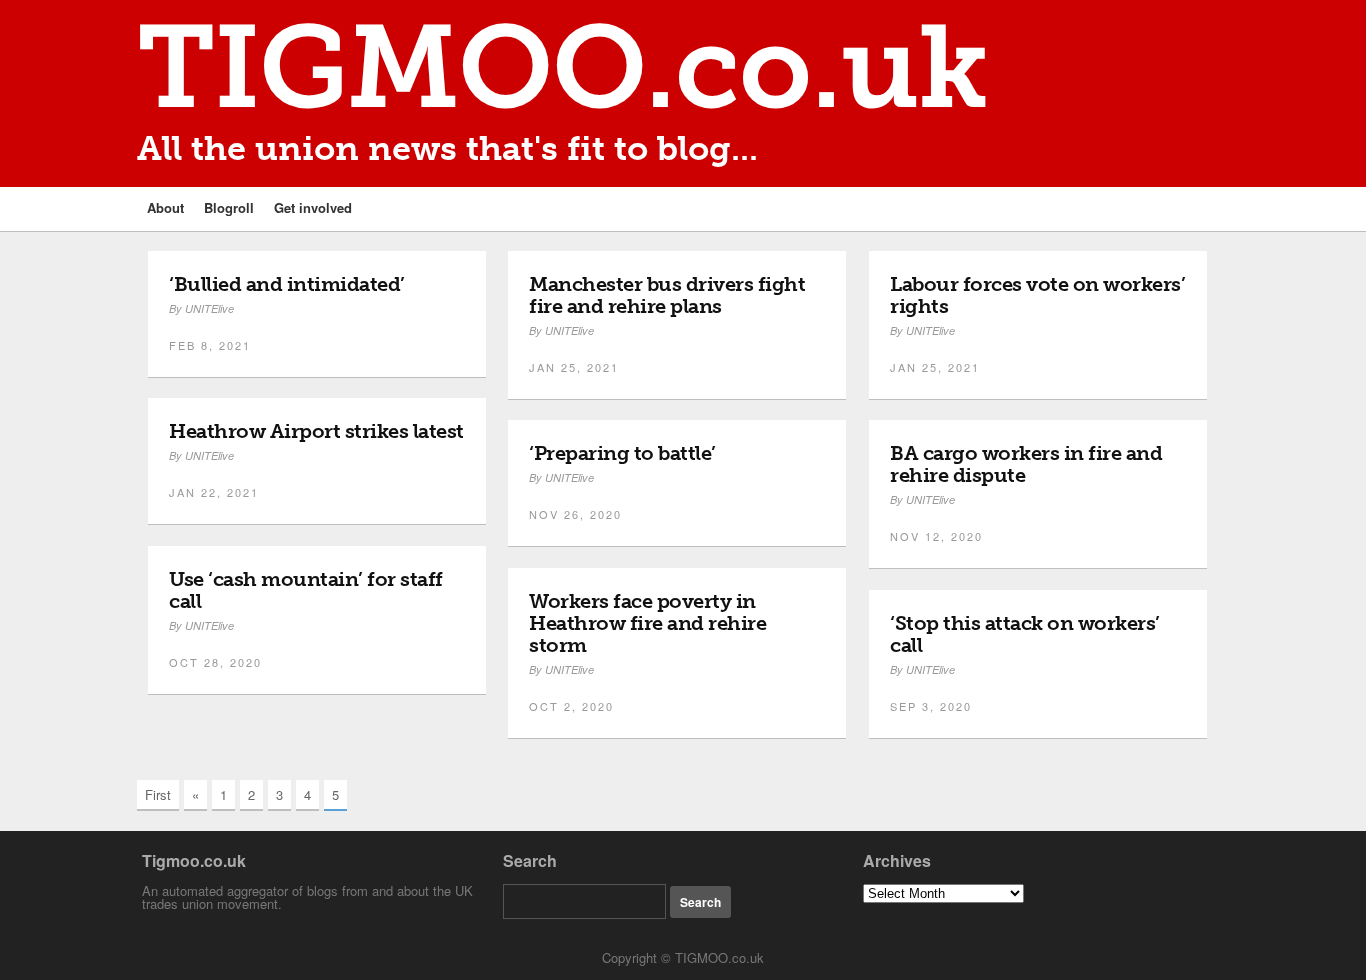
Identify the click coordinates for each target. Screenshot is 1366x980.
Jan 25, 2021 (574, 367)
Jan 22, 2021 (214, 492)
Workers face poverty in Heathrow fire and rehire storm (647, 623)
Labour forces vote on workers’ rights (1037, 295)
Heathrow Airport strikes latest (316, 431)
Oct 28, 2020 (215, 662)
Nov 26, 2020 (575, 514)
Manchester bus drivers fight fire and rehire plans (667, 295)
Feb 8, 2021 (210, 345)
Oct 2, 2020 (571, 706)
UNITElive (209, 308)
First (158, 794)
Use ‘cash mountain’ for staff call (306, 590)
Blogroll (229, 207)
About (165, 207)
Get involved (313, 207)
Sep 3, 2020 (931, 706)
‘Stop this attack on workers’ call (1025, 634)
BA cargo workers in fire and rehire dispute (1026, 464)
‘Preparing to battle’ (622, 453)
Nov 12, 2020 (936, 536)
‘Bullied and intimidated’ (287, 284)
